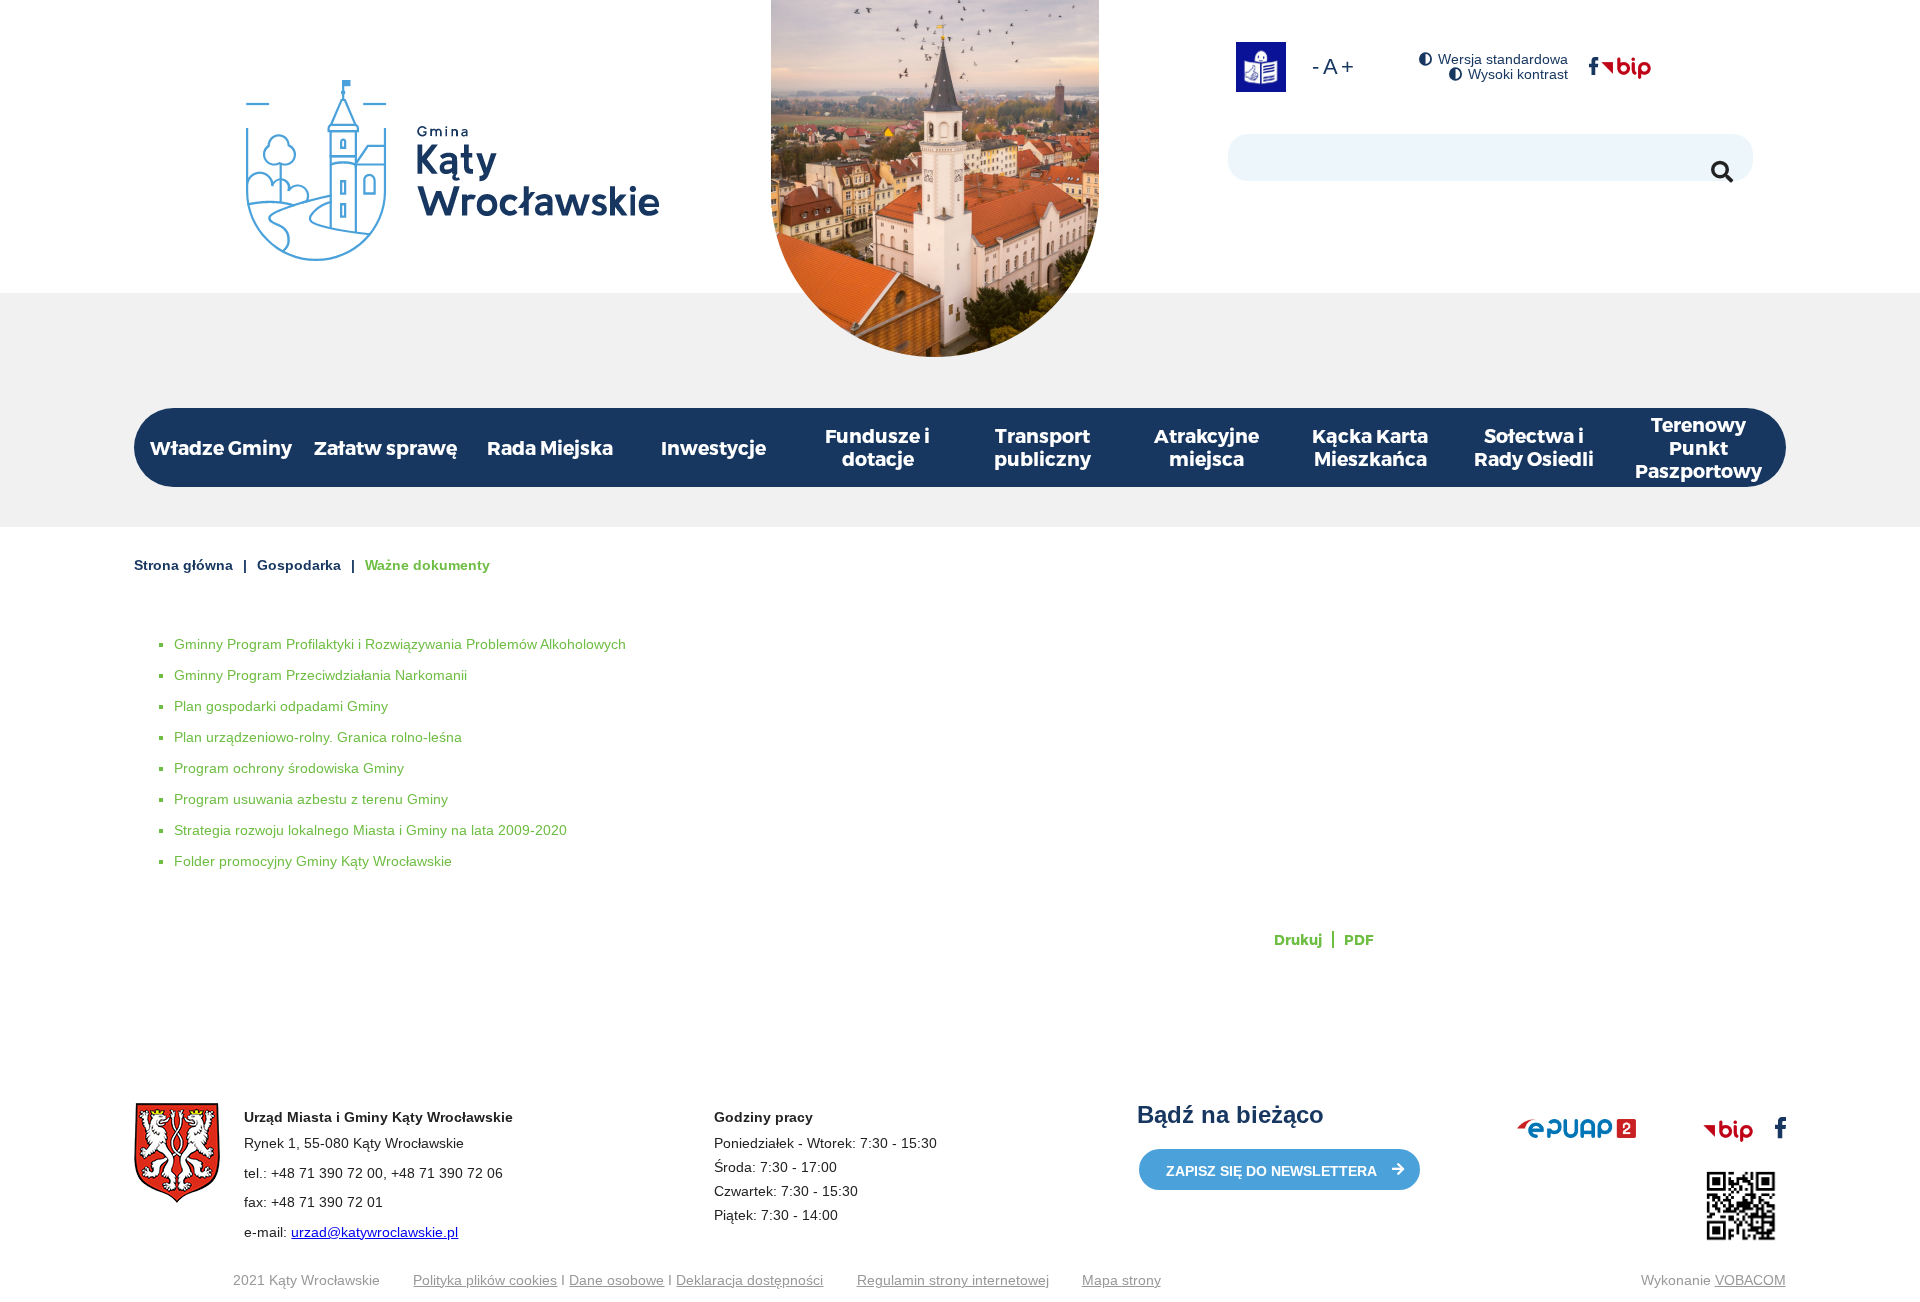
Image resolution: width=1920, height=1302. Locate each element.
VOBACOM (1750, 1280)
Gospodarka (299, 565)
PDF (1358, 939)
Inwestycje (713, 447)
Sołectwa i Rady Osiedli (1534, 447)
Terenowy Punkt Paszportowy (1698, 447)
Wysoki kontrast (1518, 74)
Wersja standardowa (1503, 59)
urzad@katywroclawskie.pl (374, 1232)
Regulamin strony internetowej (953, 1280)
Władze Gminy (221, 447)
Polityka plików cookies (485, 1280)
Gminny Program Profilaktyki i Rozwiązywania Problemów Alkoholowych (400, 644)
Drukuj (1298, 939)
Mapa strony (1121, 1280)
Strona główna (183, 565)
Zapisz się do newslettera (1271, 1171)
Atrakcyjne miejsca (1206, 447)
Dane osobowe (616, 1280)
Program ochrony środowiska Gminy (289, 768)
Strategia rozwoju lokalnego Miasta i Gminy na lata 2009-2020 (370, 830)
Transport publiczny (1042, 447)
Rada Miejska (550, 447)
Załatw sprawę (385, 447)
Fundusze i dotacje (877, 447)
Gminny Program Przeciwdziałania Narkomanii (320, 675)
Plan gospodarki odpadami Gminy (281, 706)
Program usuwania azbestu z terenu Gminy (311, 799)
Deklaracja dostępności (749, 1280)
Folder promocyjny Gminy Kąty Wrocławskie (313, 861)
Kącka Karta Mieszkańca (1370, 447)
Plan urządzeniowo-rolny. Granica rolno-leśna (318, 737)
